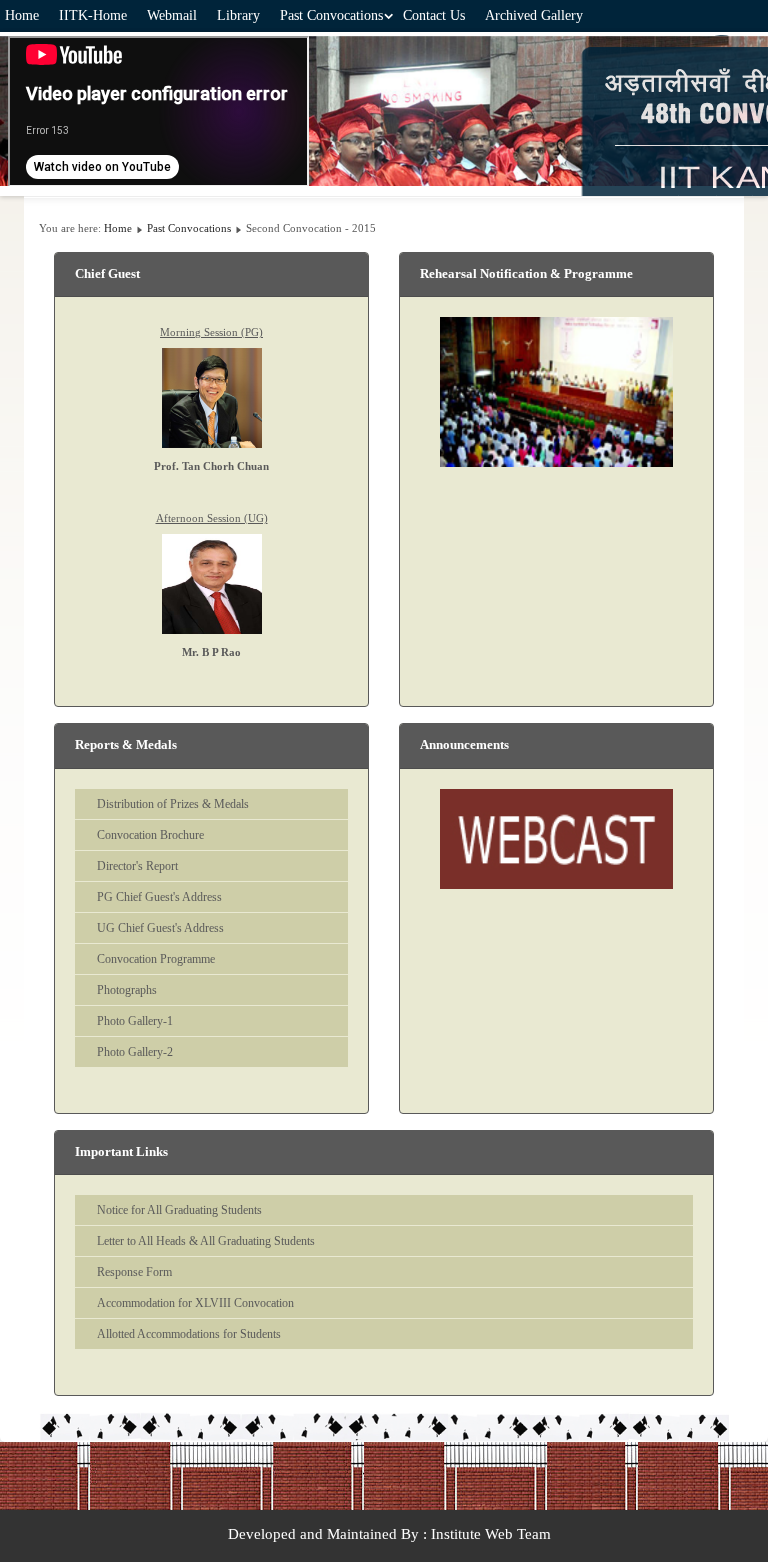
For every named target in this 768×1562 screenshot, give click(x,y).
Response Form (134, 1272)
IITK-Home (93, 15)
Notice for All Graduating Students (179, 1210)
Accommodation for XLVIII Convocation (195, 1303)
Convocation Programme (156, 959)
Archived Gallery (534, 15)
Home (22, 15)
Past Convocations (331, 15)
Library (238, 15)
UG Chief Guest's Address (160, 928)
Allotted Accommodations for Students (189, 1334)
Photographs (127, 990)
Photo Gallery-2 (135, 1052)
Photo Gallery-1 (135, 1021)
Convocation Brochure (150, 835)
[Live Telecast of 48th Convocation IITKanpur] (556, 839)
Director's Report (137, 866)
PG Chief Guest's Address (159, 897)
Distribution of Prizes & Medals (173, 804)
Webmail (172, 15)
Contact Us (434, 15)
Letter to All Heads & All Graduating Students (206, 1241)
